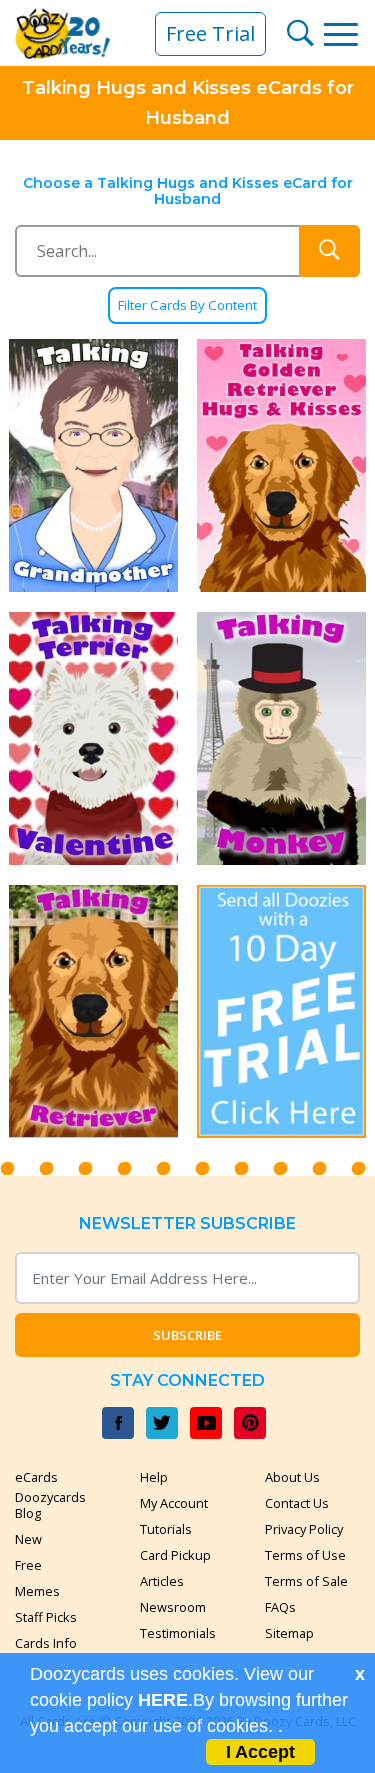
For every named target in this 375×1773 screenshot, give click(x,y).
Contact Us (297, 1503)
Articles (162, 1581)
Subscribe (187, 1335)
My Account (174, 1503)
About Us (292, 1477)
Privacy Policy (304, 1529)
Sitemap (289, 1633)
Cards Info (46, 1643)
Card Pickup (175, 1555)
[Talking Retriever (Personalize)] (94, 1011)
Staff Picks (46, 1617)
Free (28, 1565)
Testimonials (178, 1633)
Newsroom (173, 1607)
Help (154, 1477)
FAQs (280, 1607)
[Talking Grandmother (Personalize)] (94, 465)
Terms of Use (305, 1555)
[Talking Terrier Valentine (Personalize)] (94, 738)
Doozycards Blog (50, 1505)
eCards (36, 1477)
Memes (37, 1591)
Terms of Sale (306, 1581)
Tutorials (166, 1529)
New (28, 1539)
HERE (163, 1700)
